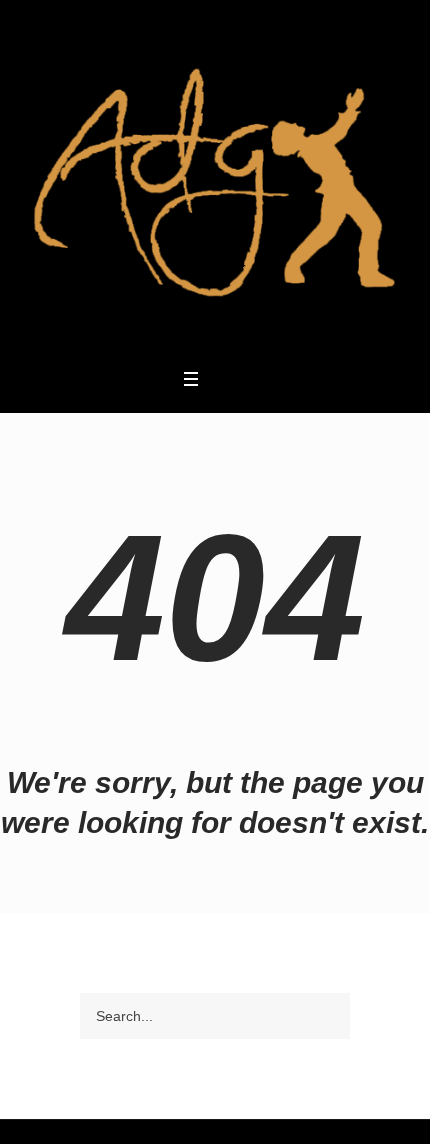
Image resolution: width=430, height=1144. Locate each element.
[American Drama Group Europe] (215, 182)
